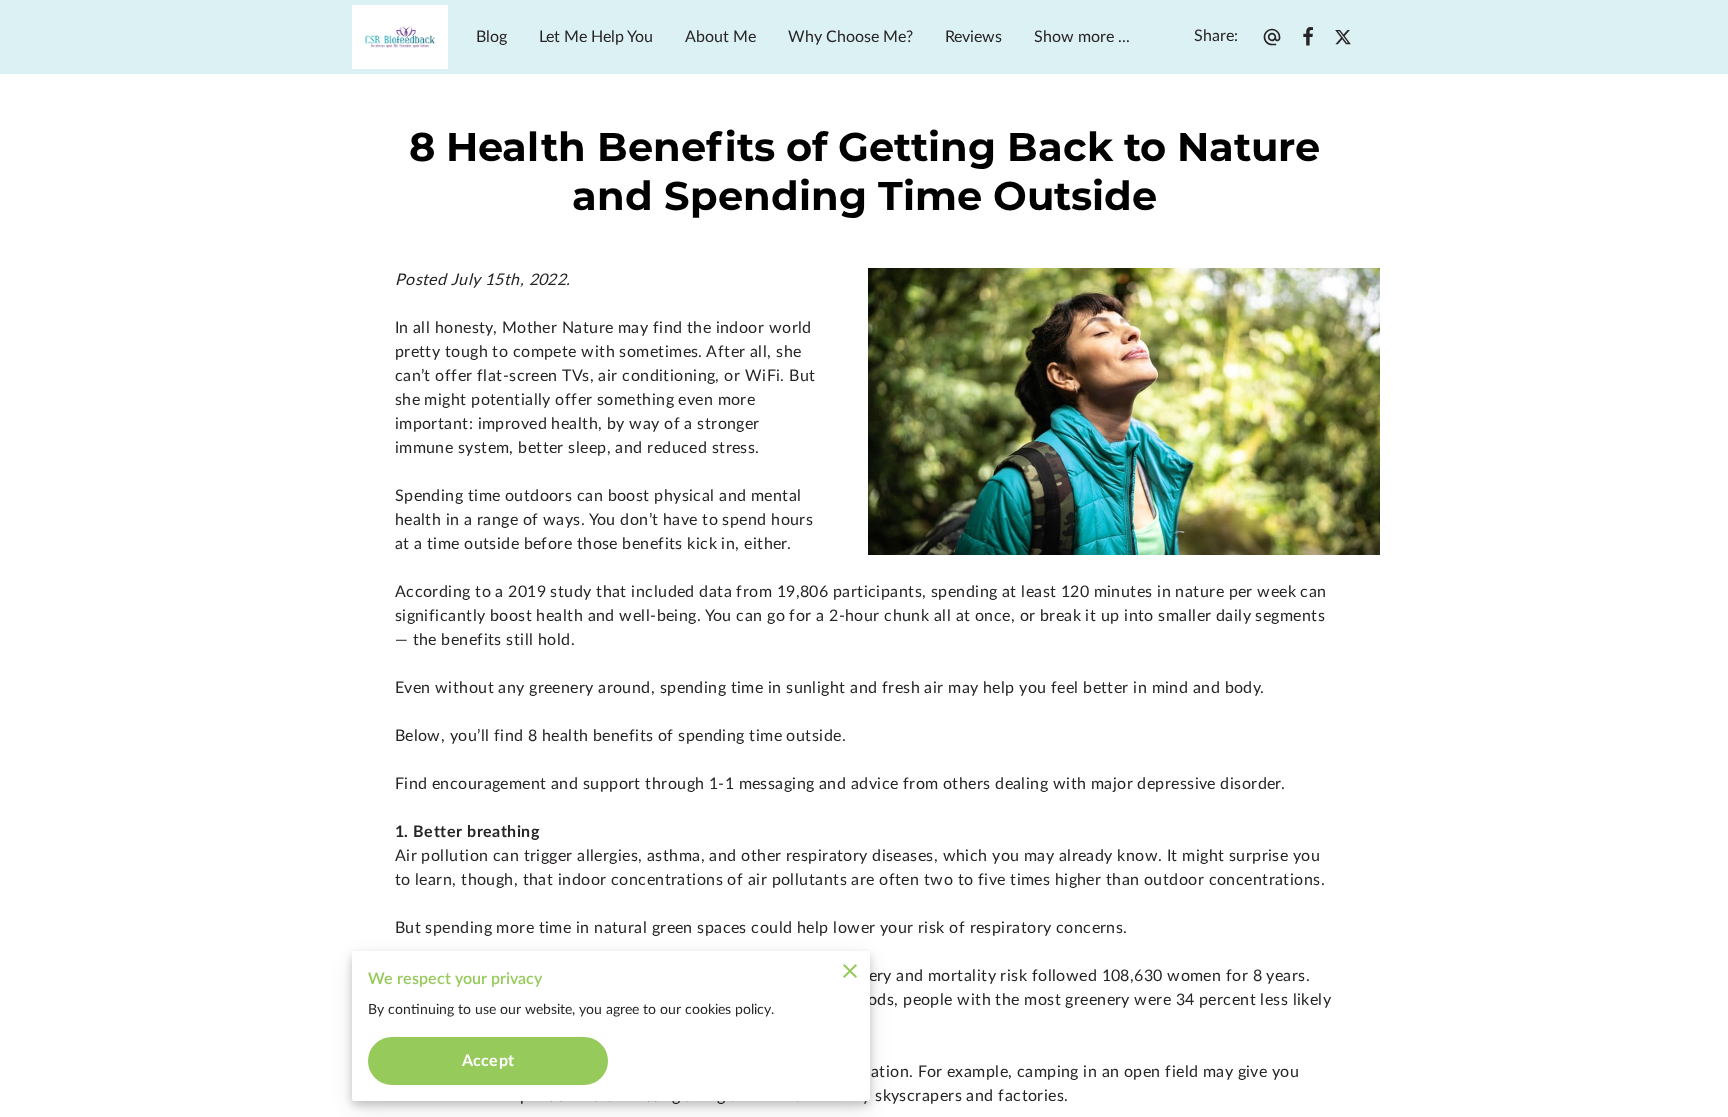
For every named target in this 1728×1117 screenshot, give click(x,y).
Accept (488, 1061)
